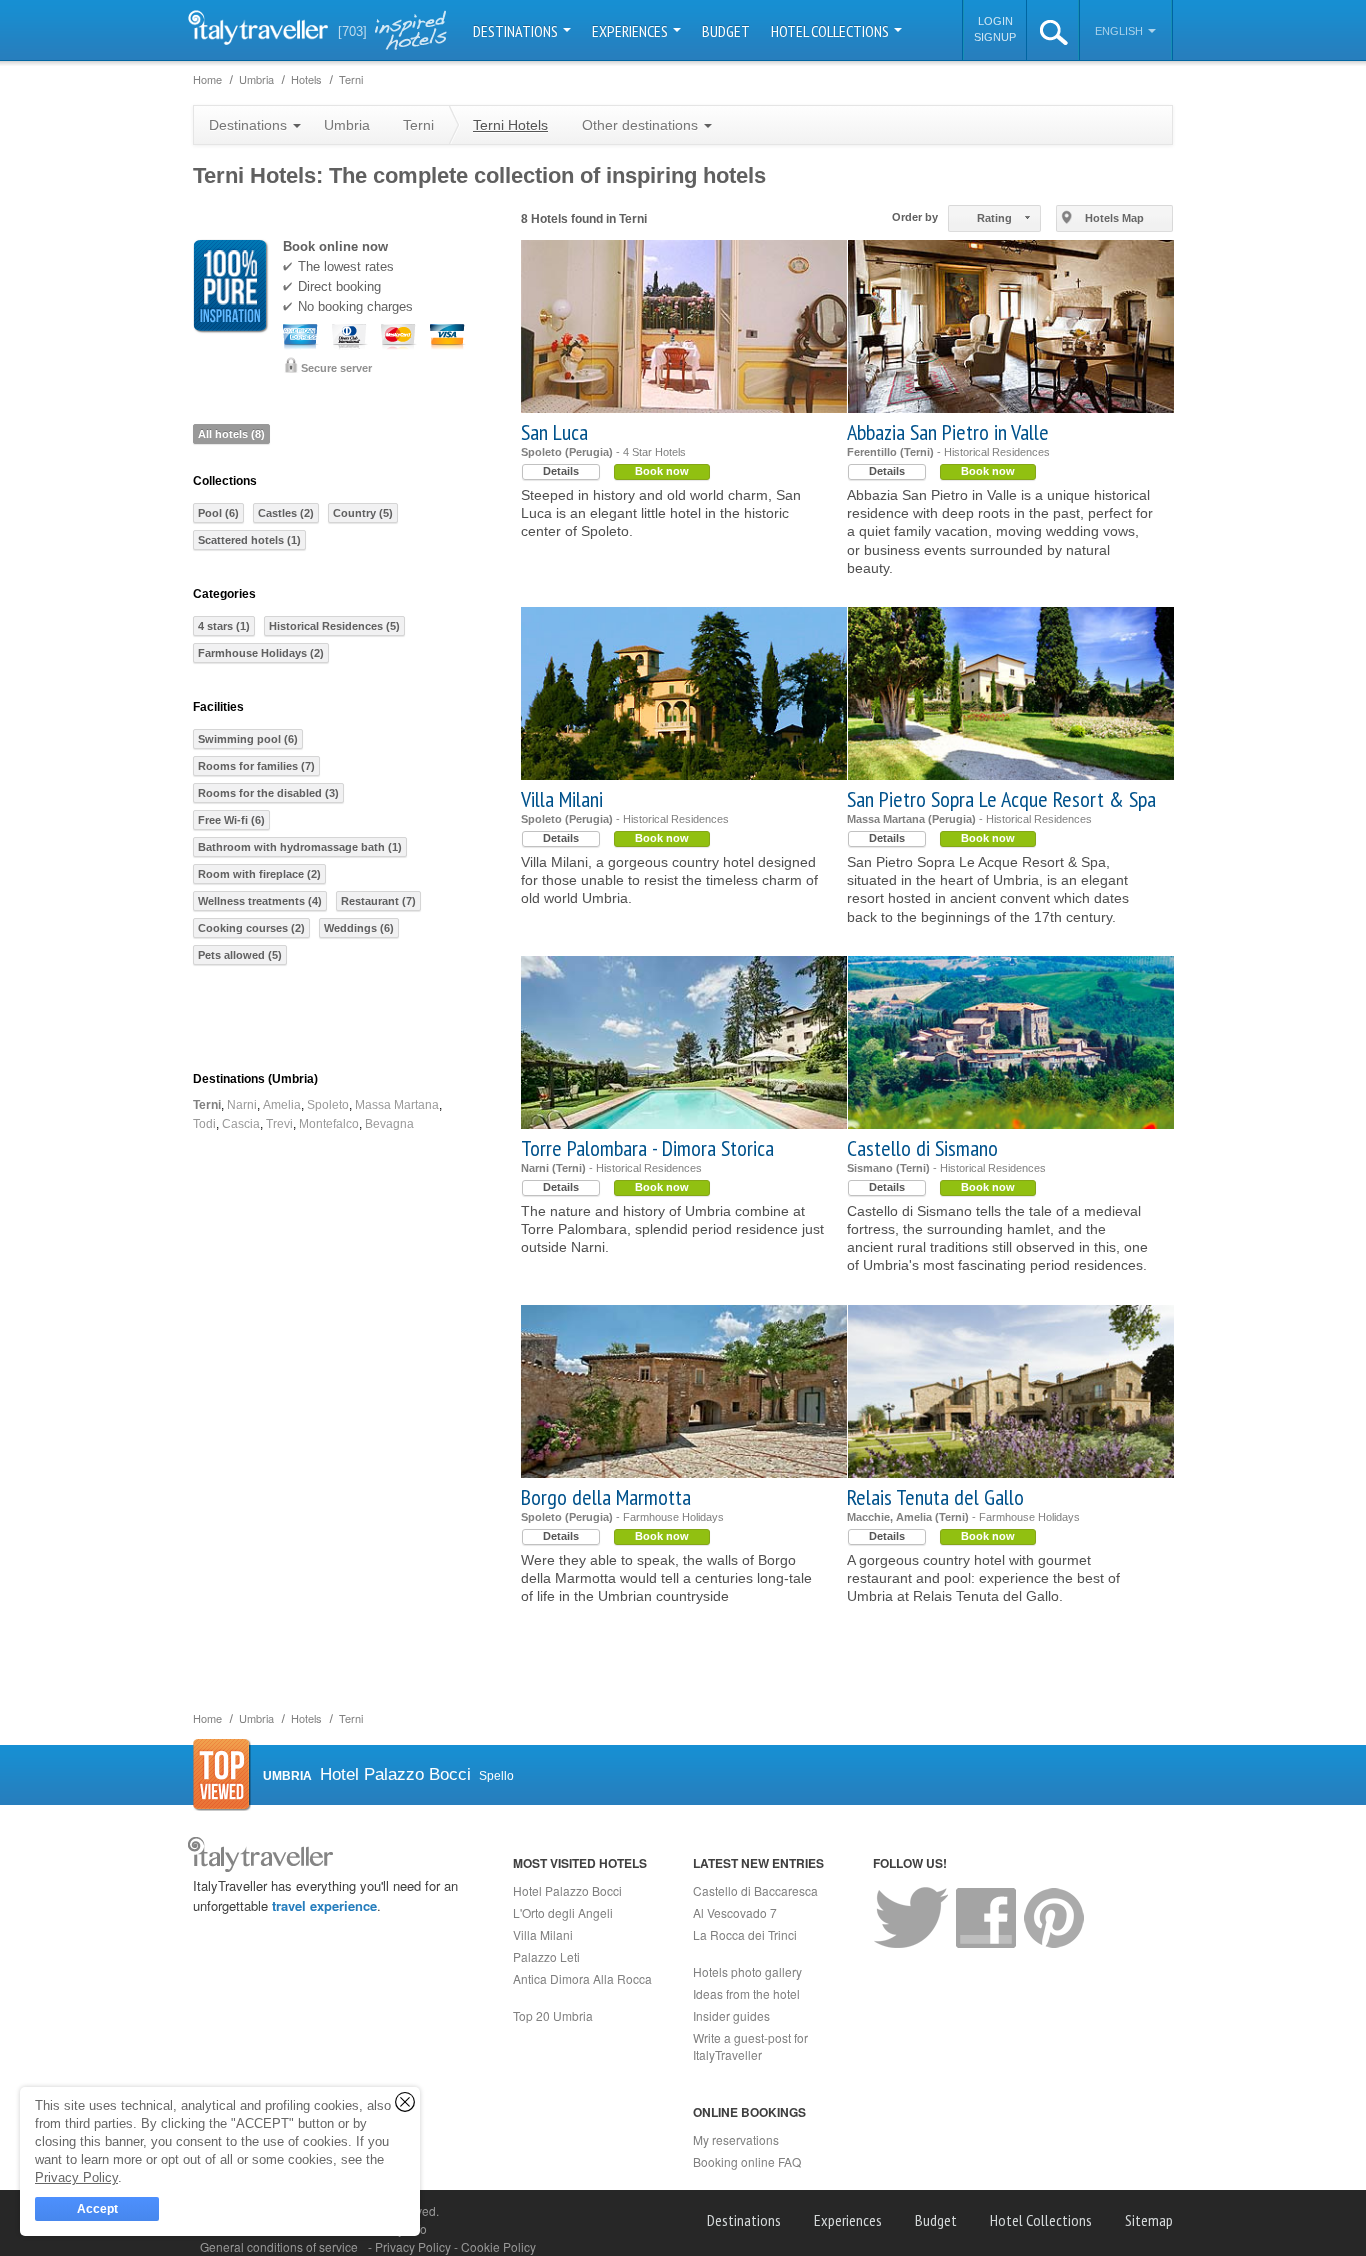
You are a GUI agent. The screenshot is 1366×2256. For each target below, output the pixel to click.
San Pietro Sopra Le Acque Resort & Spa (1001, 799)
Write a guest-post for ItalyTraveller (750, 2046)
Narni (242, 1105)
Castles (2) (286, 513)
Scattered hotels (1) (249, 540)
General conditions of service (279, 2246)
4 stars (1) (224, 626)
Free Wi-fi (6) (231, 820)
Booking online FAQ (747, 2161)
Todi (204, 1124)
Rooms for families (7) (256, 766)
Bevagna (389, 1124)
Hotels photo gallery (747, 1971)
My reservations (736, 2139)
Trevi (279, 1124)
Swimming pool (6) (248, 739)
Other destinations (642, 125)
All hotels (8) (231, 434)
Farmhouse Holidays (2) (261, 653)
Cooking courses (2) (251, 928)
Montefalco (329, 1124)
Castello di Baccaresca (755, 1890)
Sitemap (1149, 2220)
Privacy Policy (414, 2246)
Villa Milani (562, 799)
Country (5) (363, 513)
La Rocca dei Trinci (745, 1934)
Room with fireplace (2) (259, 874)
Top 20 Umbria (553, 2015)
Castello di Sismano (922, 1148)
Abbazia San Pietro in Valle (948, 432)
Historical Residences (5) (334, 626)
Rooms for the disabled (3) (268, 793)
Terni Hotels (510, 125)
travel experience (324, 1905)
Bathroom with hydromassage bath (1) (300, 847)
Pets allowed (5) (240, 955)
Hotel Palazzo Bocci (567, 1890)
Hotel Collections (831, 31)
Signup (995, 37)
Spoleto (328, 1105)
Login (995, 21)
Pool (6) (218, 513)
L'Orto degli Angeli (563, 1912)
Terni (207, 1105)
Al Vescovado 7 (735, 1912)
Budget (726, 31)
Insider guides (731, 2015)
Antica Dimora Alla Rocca (582, 1978)
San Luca (554, 432)
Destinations (517, 31)
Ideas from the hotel (746, 1993)
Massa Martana (397, 1105)
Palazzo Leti (546, 1956)
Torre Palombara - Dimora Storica (647, 1148)
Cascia (241, 1124)
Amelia (282, 1105)
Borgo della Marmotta (606, 1497)
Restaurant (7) (378, 901)
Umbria (347, 125)
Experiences (631, 31)
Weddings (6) (359, 928)
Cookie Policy (498, 2246)
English (1120, 31)
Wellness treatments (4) (260, 901)
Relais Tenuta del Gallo (935, 1497)
